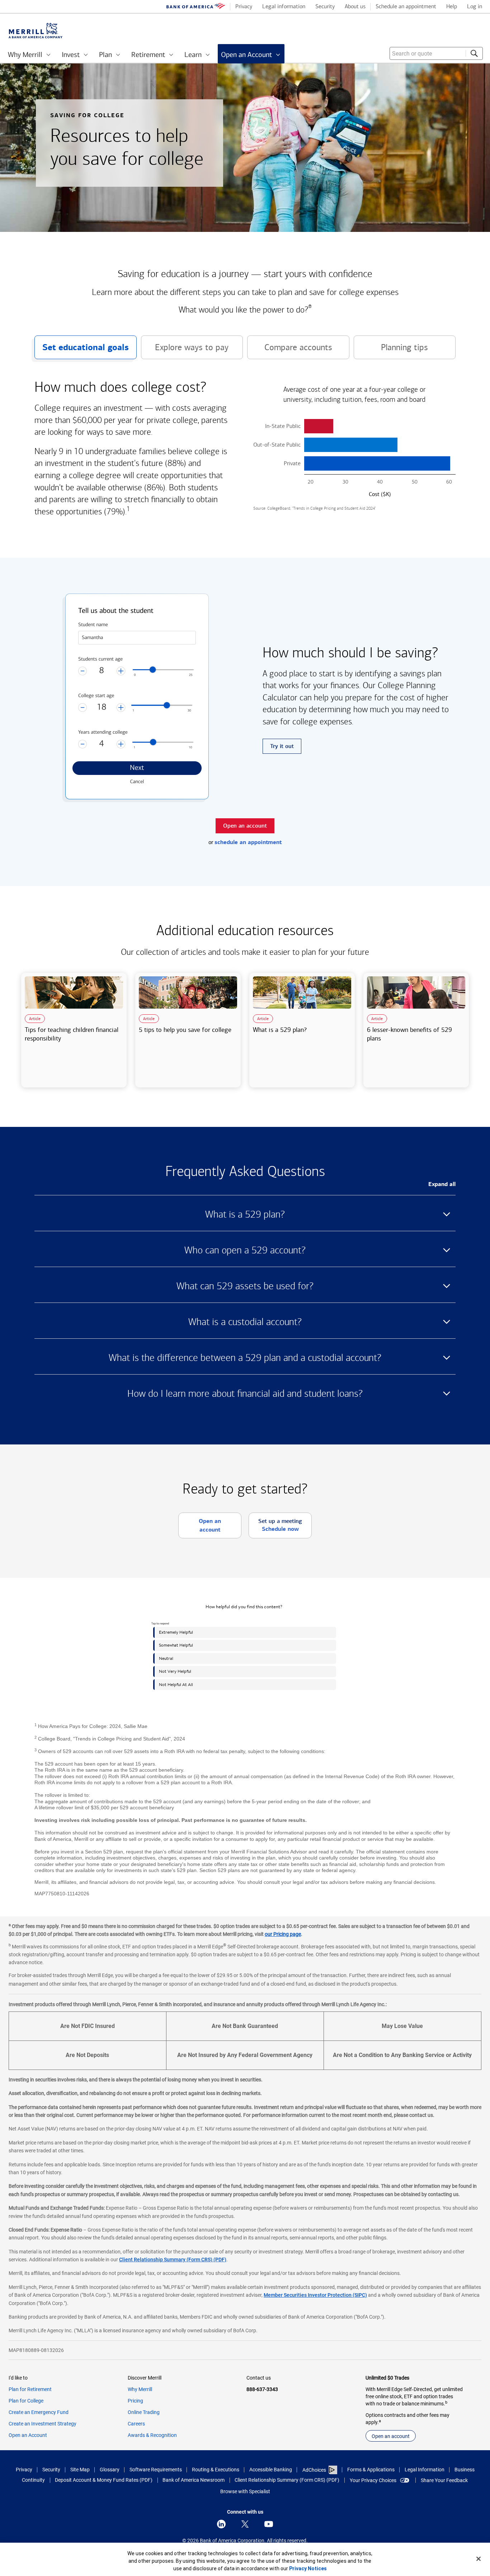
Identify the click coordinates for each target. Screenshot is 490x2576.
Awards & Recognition (152, 2435)
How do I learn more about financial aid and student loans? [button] (245, 1394)
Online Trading (144, 2412)
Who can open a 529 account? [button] (245, 1250)
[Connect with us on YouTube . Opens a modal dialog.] (269, 2524)
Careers (136, 2424)
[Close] (479, 2559)
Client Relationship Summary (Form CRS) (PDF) (173, 2260)
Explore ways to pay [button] (185, 351)
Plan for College (26, 2401)
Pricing (135, 2401)
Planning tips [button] (391, 351)
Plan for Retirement (30, 2389)
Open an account (391, 2436)
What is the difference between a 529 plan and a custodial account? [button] (245, 1358)
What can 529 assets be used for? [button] (245, 1286)
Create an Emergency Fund (39, 2412)
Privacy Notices (308, 2568)
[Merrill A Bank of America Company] (36, 31)
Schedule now (280, 1529)
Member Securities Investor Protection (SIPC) (315, 2295)
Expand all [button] (442, 1184)
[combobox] (436, 53)
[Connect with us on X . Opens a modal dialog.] (245, 2524)
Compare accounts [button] (290, 351)
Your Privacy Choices (373, 2480)
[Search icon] (474, 53)
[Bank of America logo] (196, 7)
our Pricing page (283, 1934)
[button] (354, 426)
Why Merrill (140, 2389)
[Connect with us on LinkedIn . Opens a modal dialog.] (221, 2524)
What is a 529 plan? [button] (245, 1214)
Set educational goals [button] (82, 351)
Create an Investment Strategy (43, 2424)
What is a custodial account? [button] (245, 1322)
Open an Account (28, 2435)
